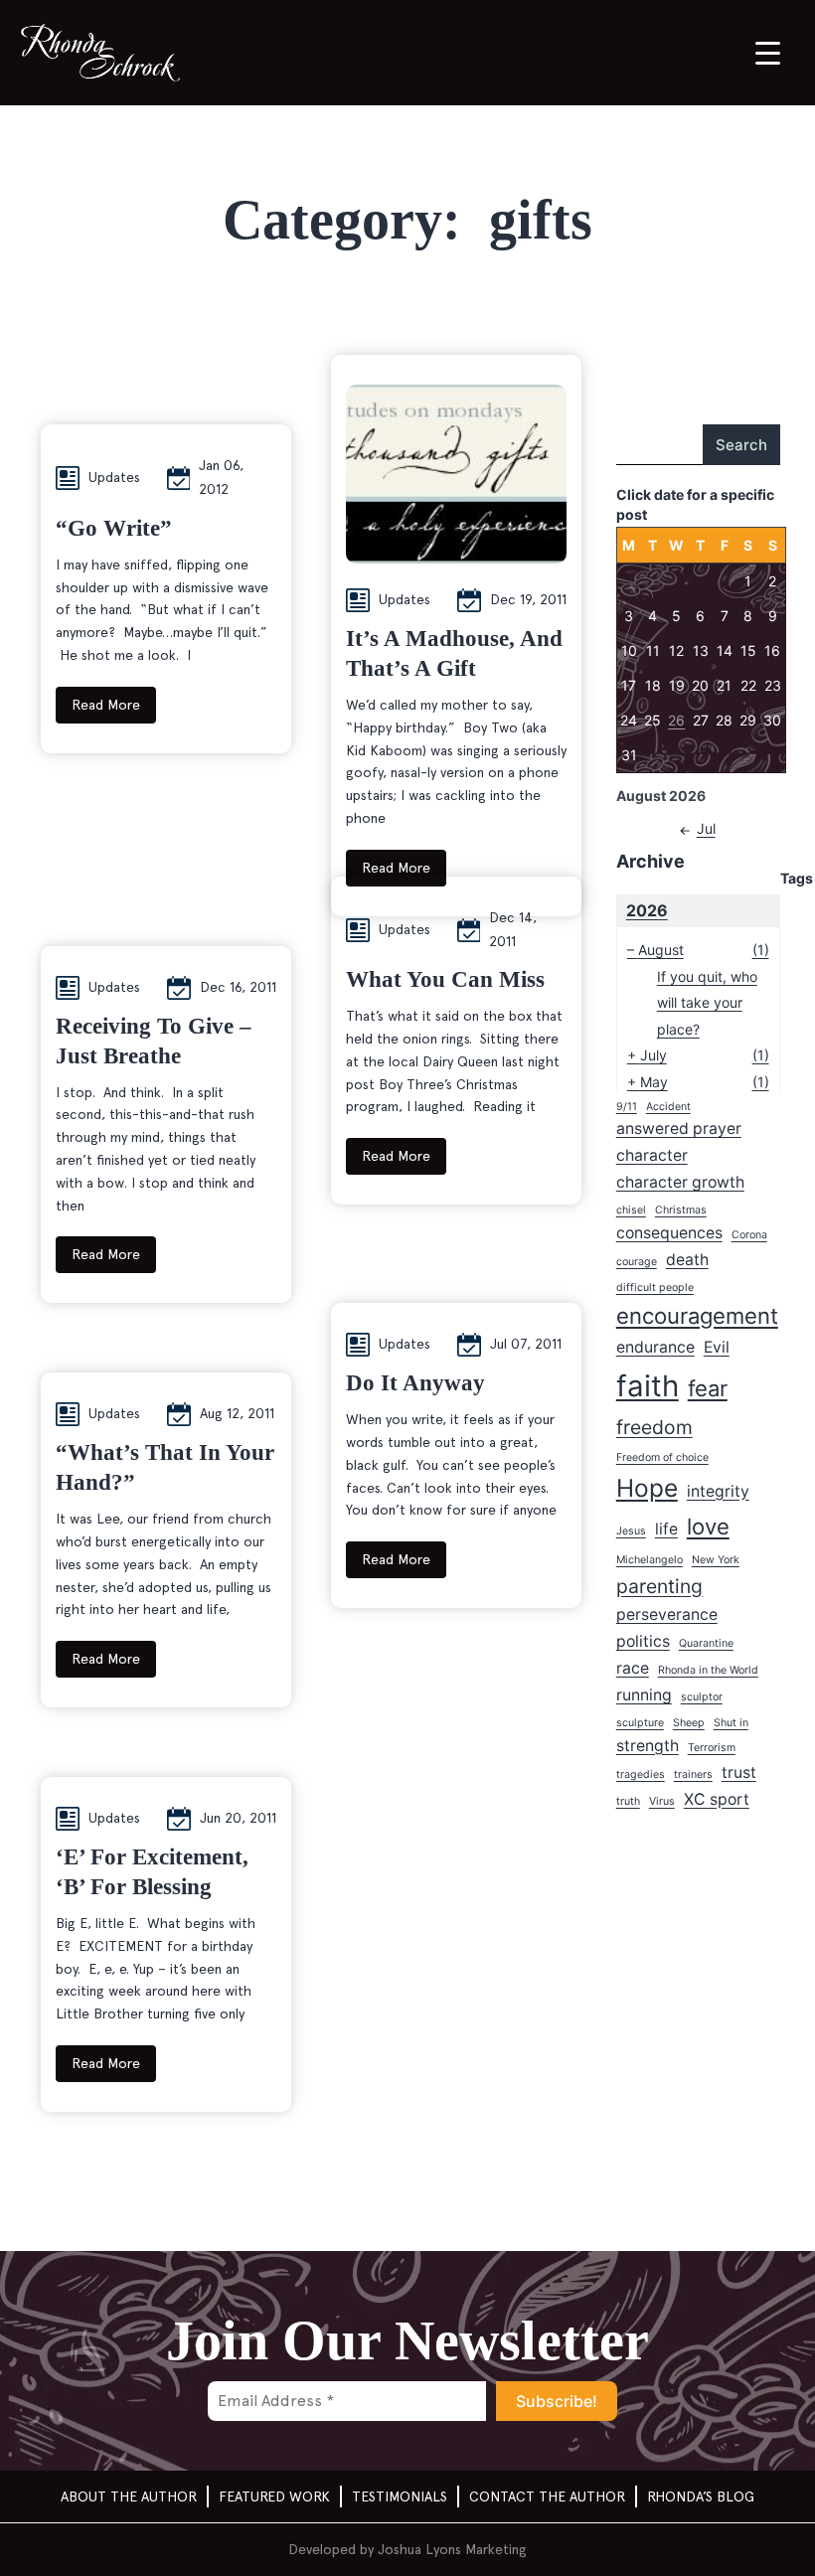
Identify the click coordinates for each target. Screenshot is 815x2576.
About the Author (129, 2496)
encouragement (697, 1316)
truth (628, 1801)
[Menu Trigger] (768, 52)
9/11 (627, 1107)
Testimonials (400, 2496)
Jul (706, 828)
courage (637, 1262)
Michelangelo (650, 1560)
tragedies (641, 1774)
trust (739, 1772)
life (666, 1529)
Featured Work (274, 2496)
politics (643, 1641)
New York (716, 1560)
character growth (680, 1182)
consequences (669, 1233)
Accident (668, 1107)
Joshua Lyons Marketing (452, 2549)
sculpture (640, 1723)
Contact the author (547, 2496)
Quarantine (706, 1643)
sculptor (702, 1697)
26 (676, 720)
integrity (718, 1491)
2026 (647, 910)
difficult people (655, 1288)
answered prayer (679, 1128)
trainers (693, 1774)
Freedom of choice (662, 1457)
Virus (662, 1801)
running (644, 1695)
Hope (647, 1488)
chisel (631, 1210)
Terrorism (712, 1748)
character (652, 1155)
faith (648, 1386)
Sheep (689, 1723)
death (687, 1260)
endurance (655, 1347)
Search (741, 445)
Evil (717, 1347)
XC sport (717, 1799)
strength (648, 1746)
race (633, 1668)
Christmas (681, 1210)
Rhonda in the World (708, 1670)
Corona (749, 1235)
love (708, 1527)
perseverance (667, 1614)
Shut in (731, 1723)
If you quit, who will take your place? (707, 1003)
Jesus (631, 1531)
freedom (654, 1427)
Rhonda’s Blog (701, 2496)
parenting (659, 1586)
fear (708, 1388)
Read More (106, 705)
